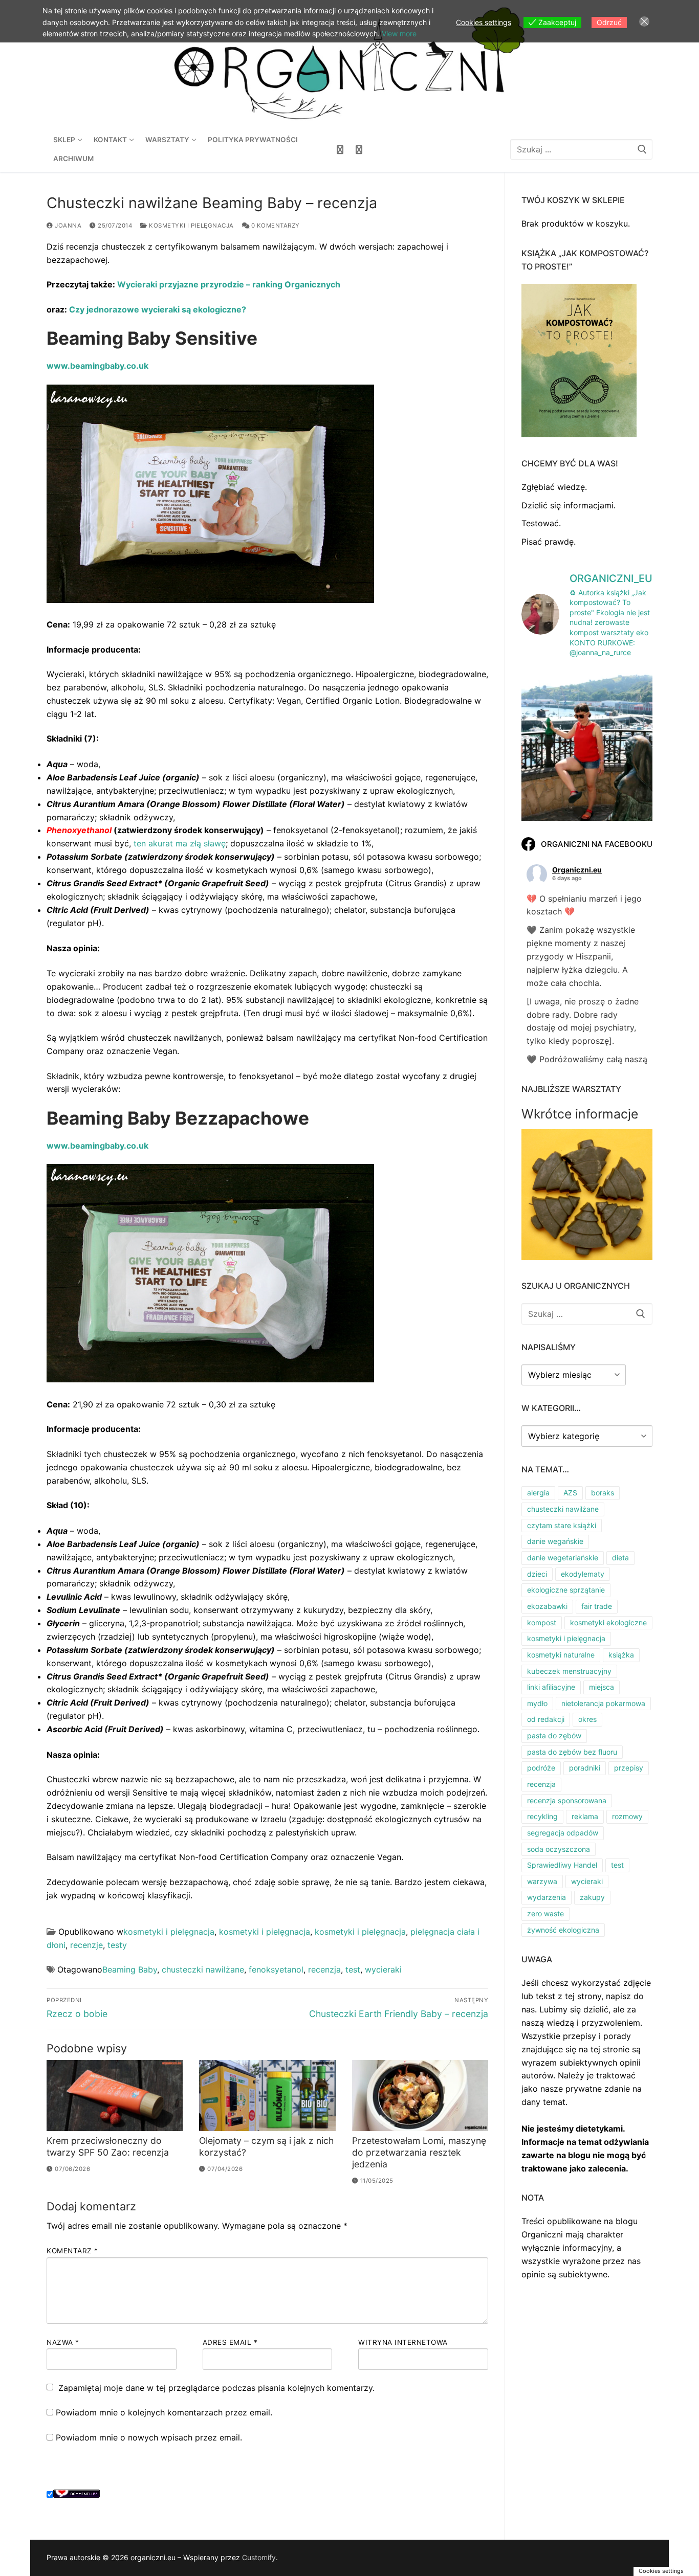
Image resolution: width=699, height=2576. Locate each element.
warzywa (542, 1881)
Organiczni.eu (577, 870)
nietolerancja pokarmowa (603, 1703)
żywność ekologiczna (563, 1930)
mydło (537, 1703)
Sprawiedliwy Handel (562, 1865)
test (353, 1969)
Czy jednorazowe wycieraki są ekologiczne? (158, 309)
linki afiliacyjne (551, 1687)
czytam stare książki (562, 1525)
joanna (67, 226)
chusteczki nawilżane (203, 1969)
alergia (538, 1493)
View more (399, 33)
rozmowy (627, 1816)
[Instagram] (359, 150)
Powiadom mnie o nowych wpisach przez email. (149, 2437)
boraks (603, 1493)
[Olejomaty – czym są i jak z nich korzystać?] (267, 2096)
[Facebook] (340, 150)
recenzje (86, 1945)
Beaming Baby (130, 1969)
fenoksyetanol (276, 1969)
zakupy (592, 1897)
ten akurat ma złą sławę (180, 843)
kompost (542, 1622)
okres (587, 1719)
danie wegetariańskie (563, 1558)
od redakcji (546, 1719)
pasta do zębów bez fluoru (572, 1752)
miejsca (602, 1687)
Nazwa (63, 2342)
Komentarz (72, 2251)
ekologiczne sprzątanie (566, 1590)
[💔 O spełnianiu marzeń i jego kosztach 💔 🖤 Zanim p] (587, 752)
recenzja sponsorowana (567, 1800)
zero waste (545, 1913)
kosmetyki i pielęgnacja (191, 226)
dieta (620, 1558)
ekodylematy (583, 1574)
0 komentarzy (275, 226)
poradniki (585, 1768)
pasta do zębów (554, 1735)
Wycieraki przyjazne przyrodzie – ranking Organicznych (229, 284)
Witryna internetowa (403, 2342)
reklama (585, 1816)
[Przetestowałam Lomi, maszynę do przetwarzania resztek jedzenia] (420, 2096)
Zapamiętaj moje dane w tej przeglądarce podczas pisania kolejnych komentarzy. (216, 2388)
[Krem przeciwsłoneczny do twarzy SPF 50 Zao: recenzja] (115, 2096)
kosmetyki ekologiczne (608, 1622)
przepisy (629, 1768)
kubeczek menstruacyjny (569, 1671)
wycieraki (383, 1969)
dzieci (537, 1574)
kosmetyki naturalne (561, 1655)
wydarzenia (547, 1897)
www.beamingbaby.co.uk (97, 366)
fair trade (597, 1606)
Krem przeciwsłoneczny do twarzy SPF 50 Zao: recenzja (108, 2146)
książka (621, 1655)
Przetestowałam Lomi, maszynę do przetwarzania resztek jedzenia (419, 2152)
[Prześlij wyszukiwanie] (642, 150)
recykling (542, 1816)
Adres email (230, 2342)
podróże (541, 1768)
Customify (259, 2557)
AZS (570, 1493)
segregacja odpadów (563, 1833)
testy (117, 1945)
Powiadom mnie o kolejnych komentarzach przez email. (164, 2412)
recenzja (324, 1969)
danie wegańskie (555, 1541)
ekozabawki (547, 1606)
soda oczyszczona (559, 1849)
